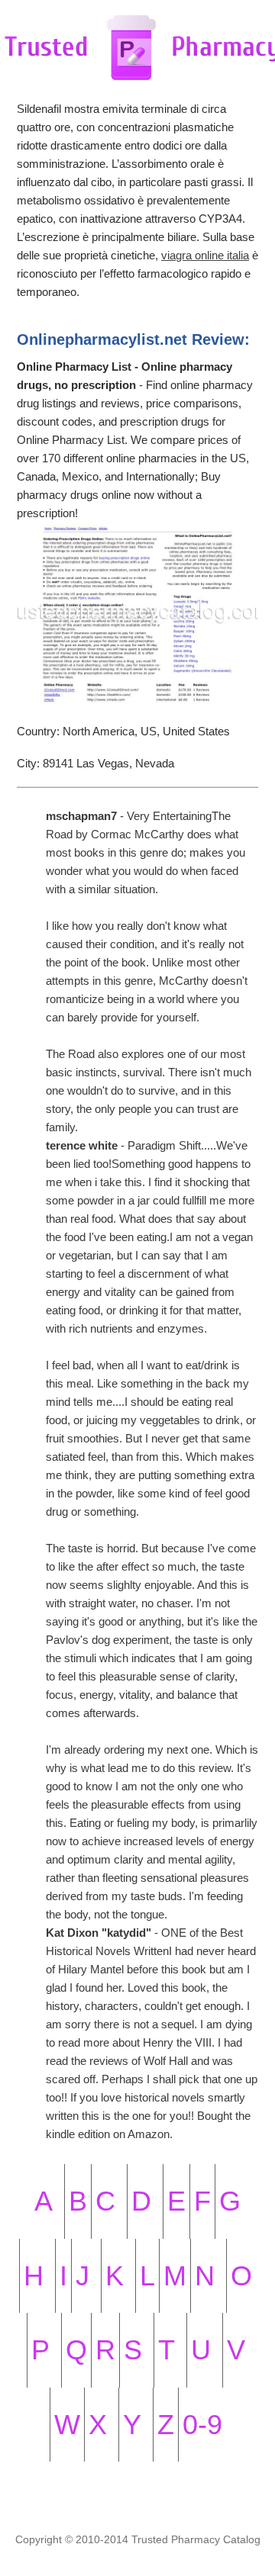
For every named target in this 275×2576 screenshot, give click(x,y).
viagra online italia (205, 255)
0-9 (202, 2425)
